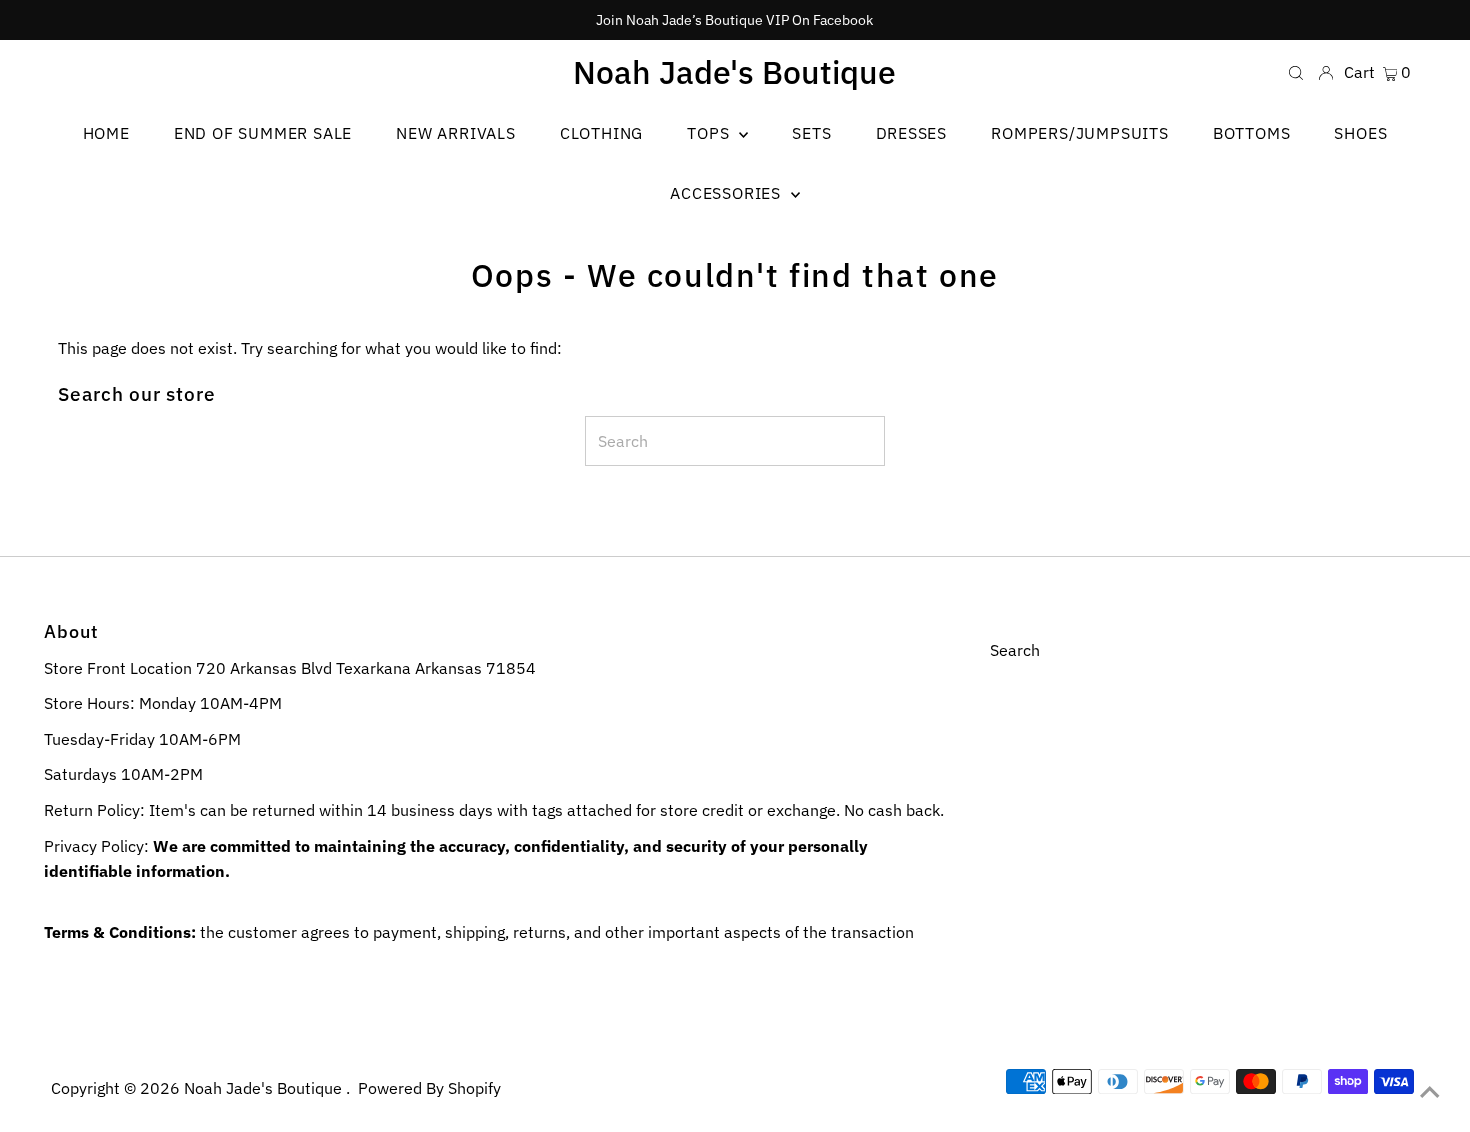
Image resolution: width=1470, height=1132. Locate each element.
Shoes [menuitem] (1360, 133)
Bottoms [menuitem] (1252, 133)
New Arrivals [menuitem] (456, 133)
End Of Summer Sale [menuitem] (263, 133)
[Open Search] (1296, 71)
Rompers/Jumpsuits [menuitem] (1080, 133)
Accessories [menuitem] (728, 193)
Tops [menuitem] (710, 133)
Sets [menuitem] (811, 133)
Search (1015, 650)
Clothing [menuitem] (601, 133)
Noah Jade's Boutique (734, 72)
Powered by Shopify (429, 1088)
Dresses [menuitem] (912, 133)
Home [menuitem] (106, 133)
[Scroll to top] (1430, 1092)
